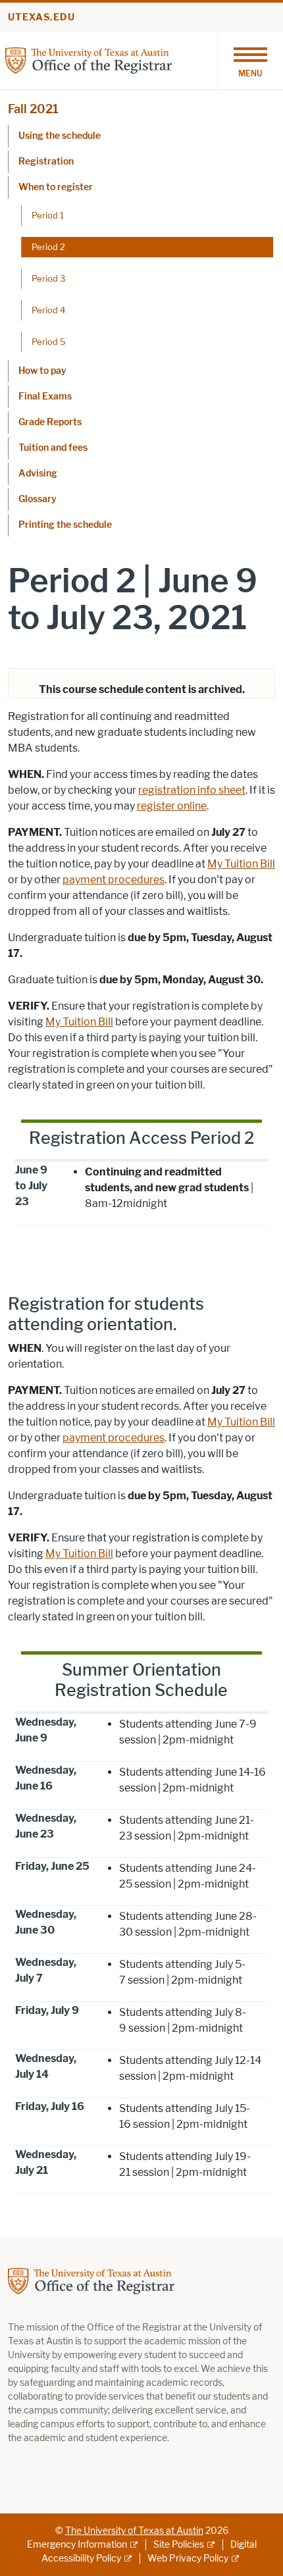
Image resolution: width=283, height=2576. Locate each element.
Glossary (38, 499)
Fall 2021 (33, 109)
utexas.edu (41, 17)
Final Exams (45, 397)
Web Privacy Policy (188, 2559)
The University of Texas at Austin (134, 2531)
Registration (46, 162)
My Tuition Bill (241, 864)
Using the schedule (60, 136)
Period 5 (49, 342)
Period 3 (48, 278)
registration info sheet (192, 790)
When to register (56, 187)
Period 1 (48, 215)
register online (172, 806)
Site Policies (179, 2545)
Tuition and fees (53, 448)
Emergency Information (77, 2545)
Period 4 (48, 310)
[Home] (89, 60)
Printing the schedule (65, 525)
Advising (38, 474)
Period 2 (48, 247)
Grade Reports (50, 422)
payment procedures (114, 880)
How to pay (42, 371)
